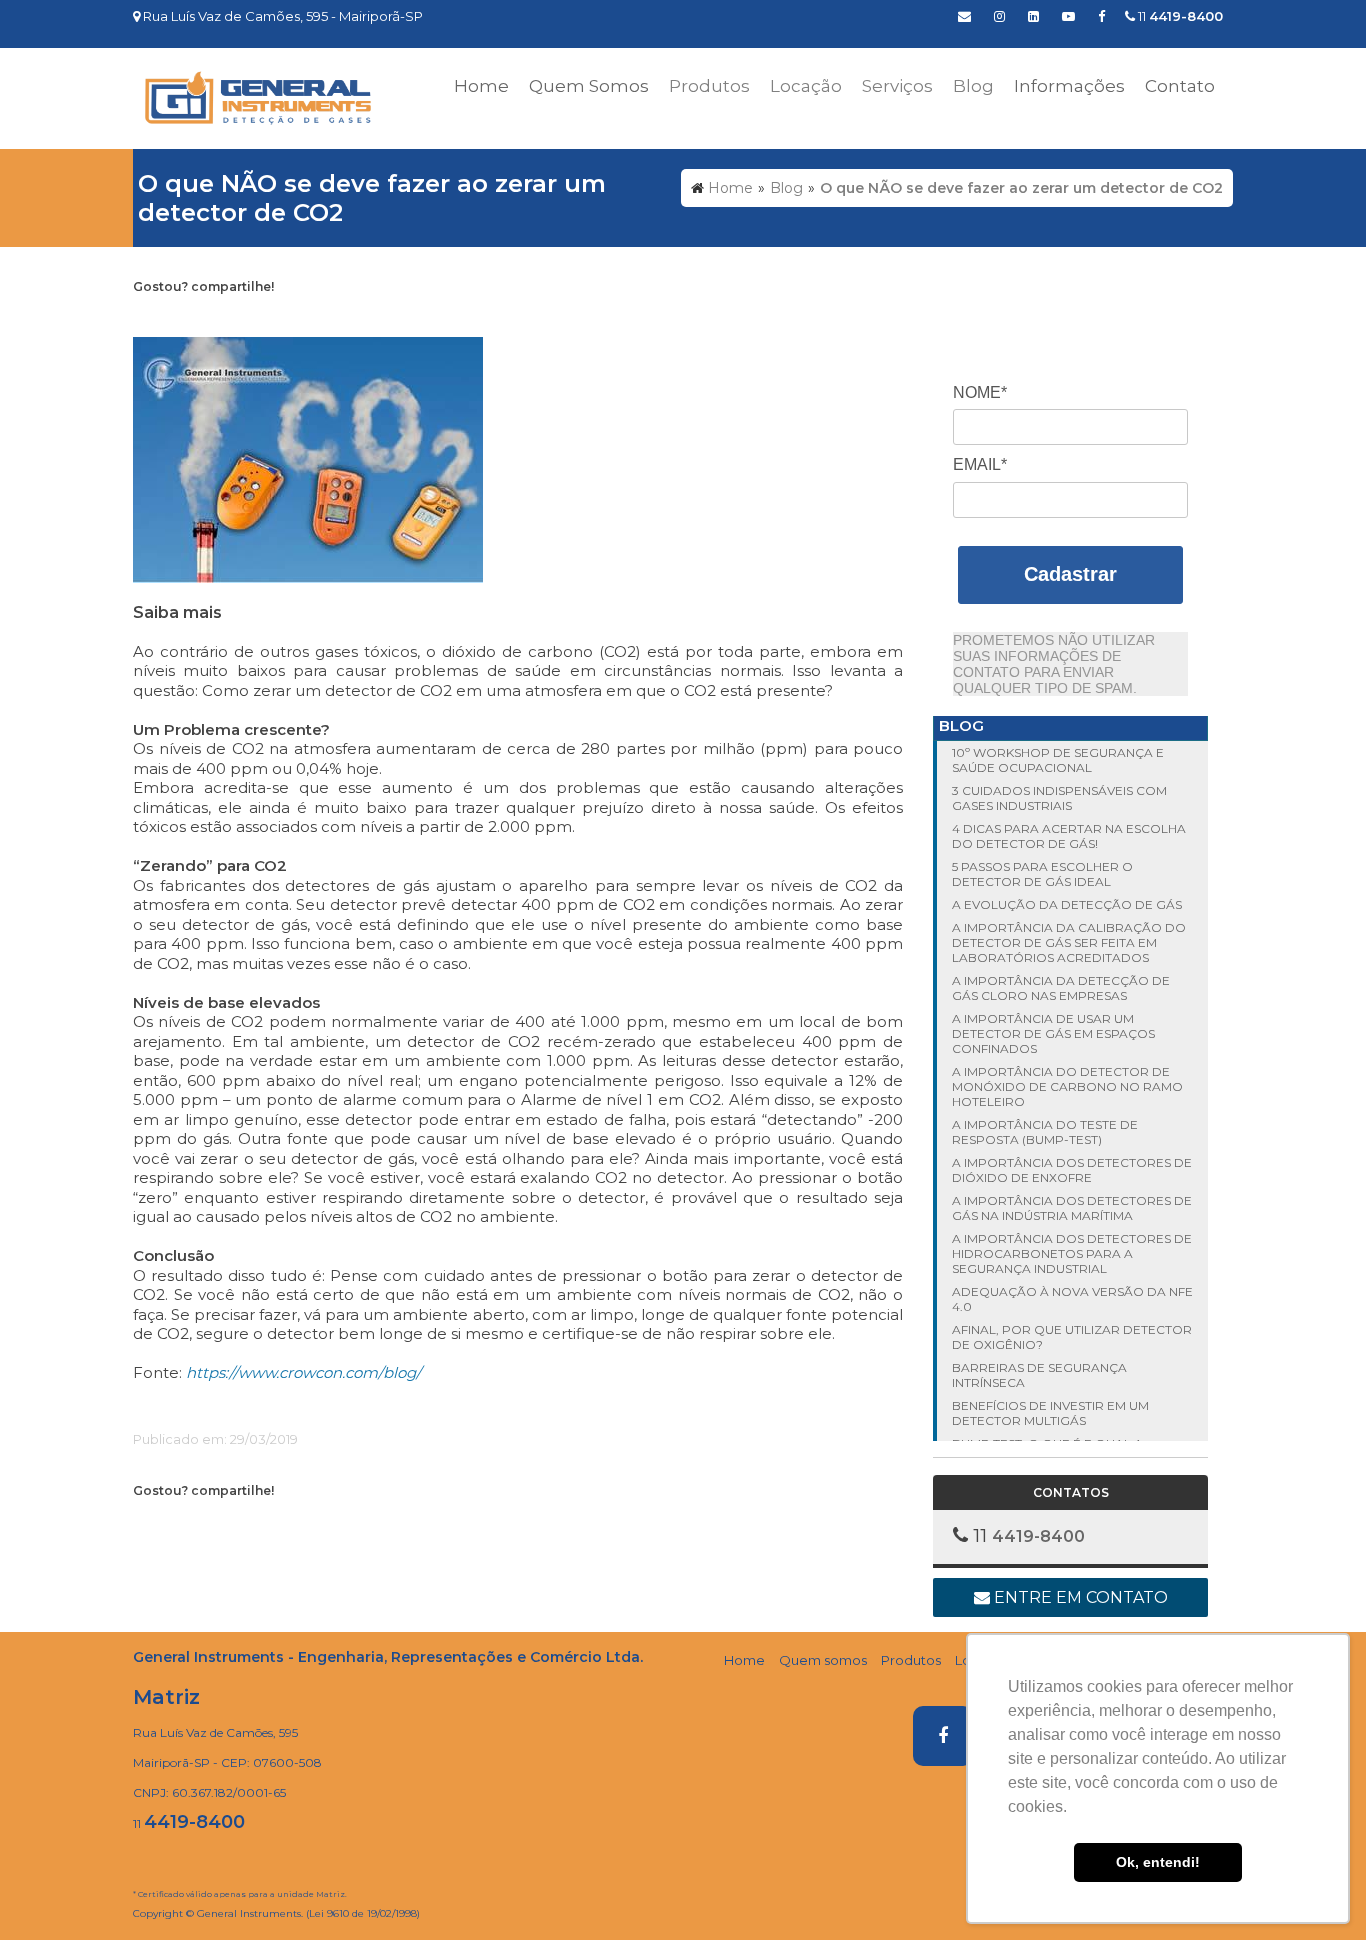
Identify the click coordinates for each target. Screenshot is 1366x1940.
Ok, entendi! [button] (1158, 1862)
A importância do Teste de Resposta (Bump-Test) (1045, 1132)
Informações (1069, 86)
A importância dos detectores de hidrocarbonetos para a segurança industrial (1072, 1253)
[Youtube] (1068, 16)
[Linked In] (1033, 16)
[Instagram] (999, 16)
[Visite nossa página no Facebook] (1101, 16)
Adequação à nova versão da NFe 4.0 (1072, 1299)
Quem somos (823, 1660)
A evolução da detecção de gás (1067, 904)
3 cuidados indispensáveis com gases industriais (1059, 798)
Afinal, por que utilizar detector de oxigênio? (1072, 1337)
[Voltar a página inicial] (258, 97)
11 (1179, 16)
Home (481, 86)
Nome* (980, 392)
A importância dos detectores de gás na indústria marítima (1072, 1208)
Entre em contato (1079, 1597)
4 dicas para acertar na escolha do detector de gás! (1069, 836)
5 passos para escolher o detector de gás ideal (1042, 874)
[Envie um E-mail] (964, 16)
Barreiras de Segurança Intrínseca (1039, 1375)
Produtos (911, 1660)
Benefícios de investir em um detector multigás (1050, 1413)
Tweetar (170, 318)
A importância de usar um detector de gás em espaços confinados (1053, 1033)
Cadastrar (1070, 574)
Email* (980, 464)
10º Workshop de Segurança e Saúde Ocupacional (1058, 760)
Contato (1180, 86)
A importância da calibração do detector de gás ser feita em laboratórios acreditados (1069, 942)
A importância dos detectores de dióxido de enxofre (1072, 1170)
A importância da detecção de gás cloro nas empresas (1061, 988)
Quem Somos (589, 86)
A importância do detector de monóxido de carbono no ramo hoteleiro (1067, 1086)
